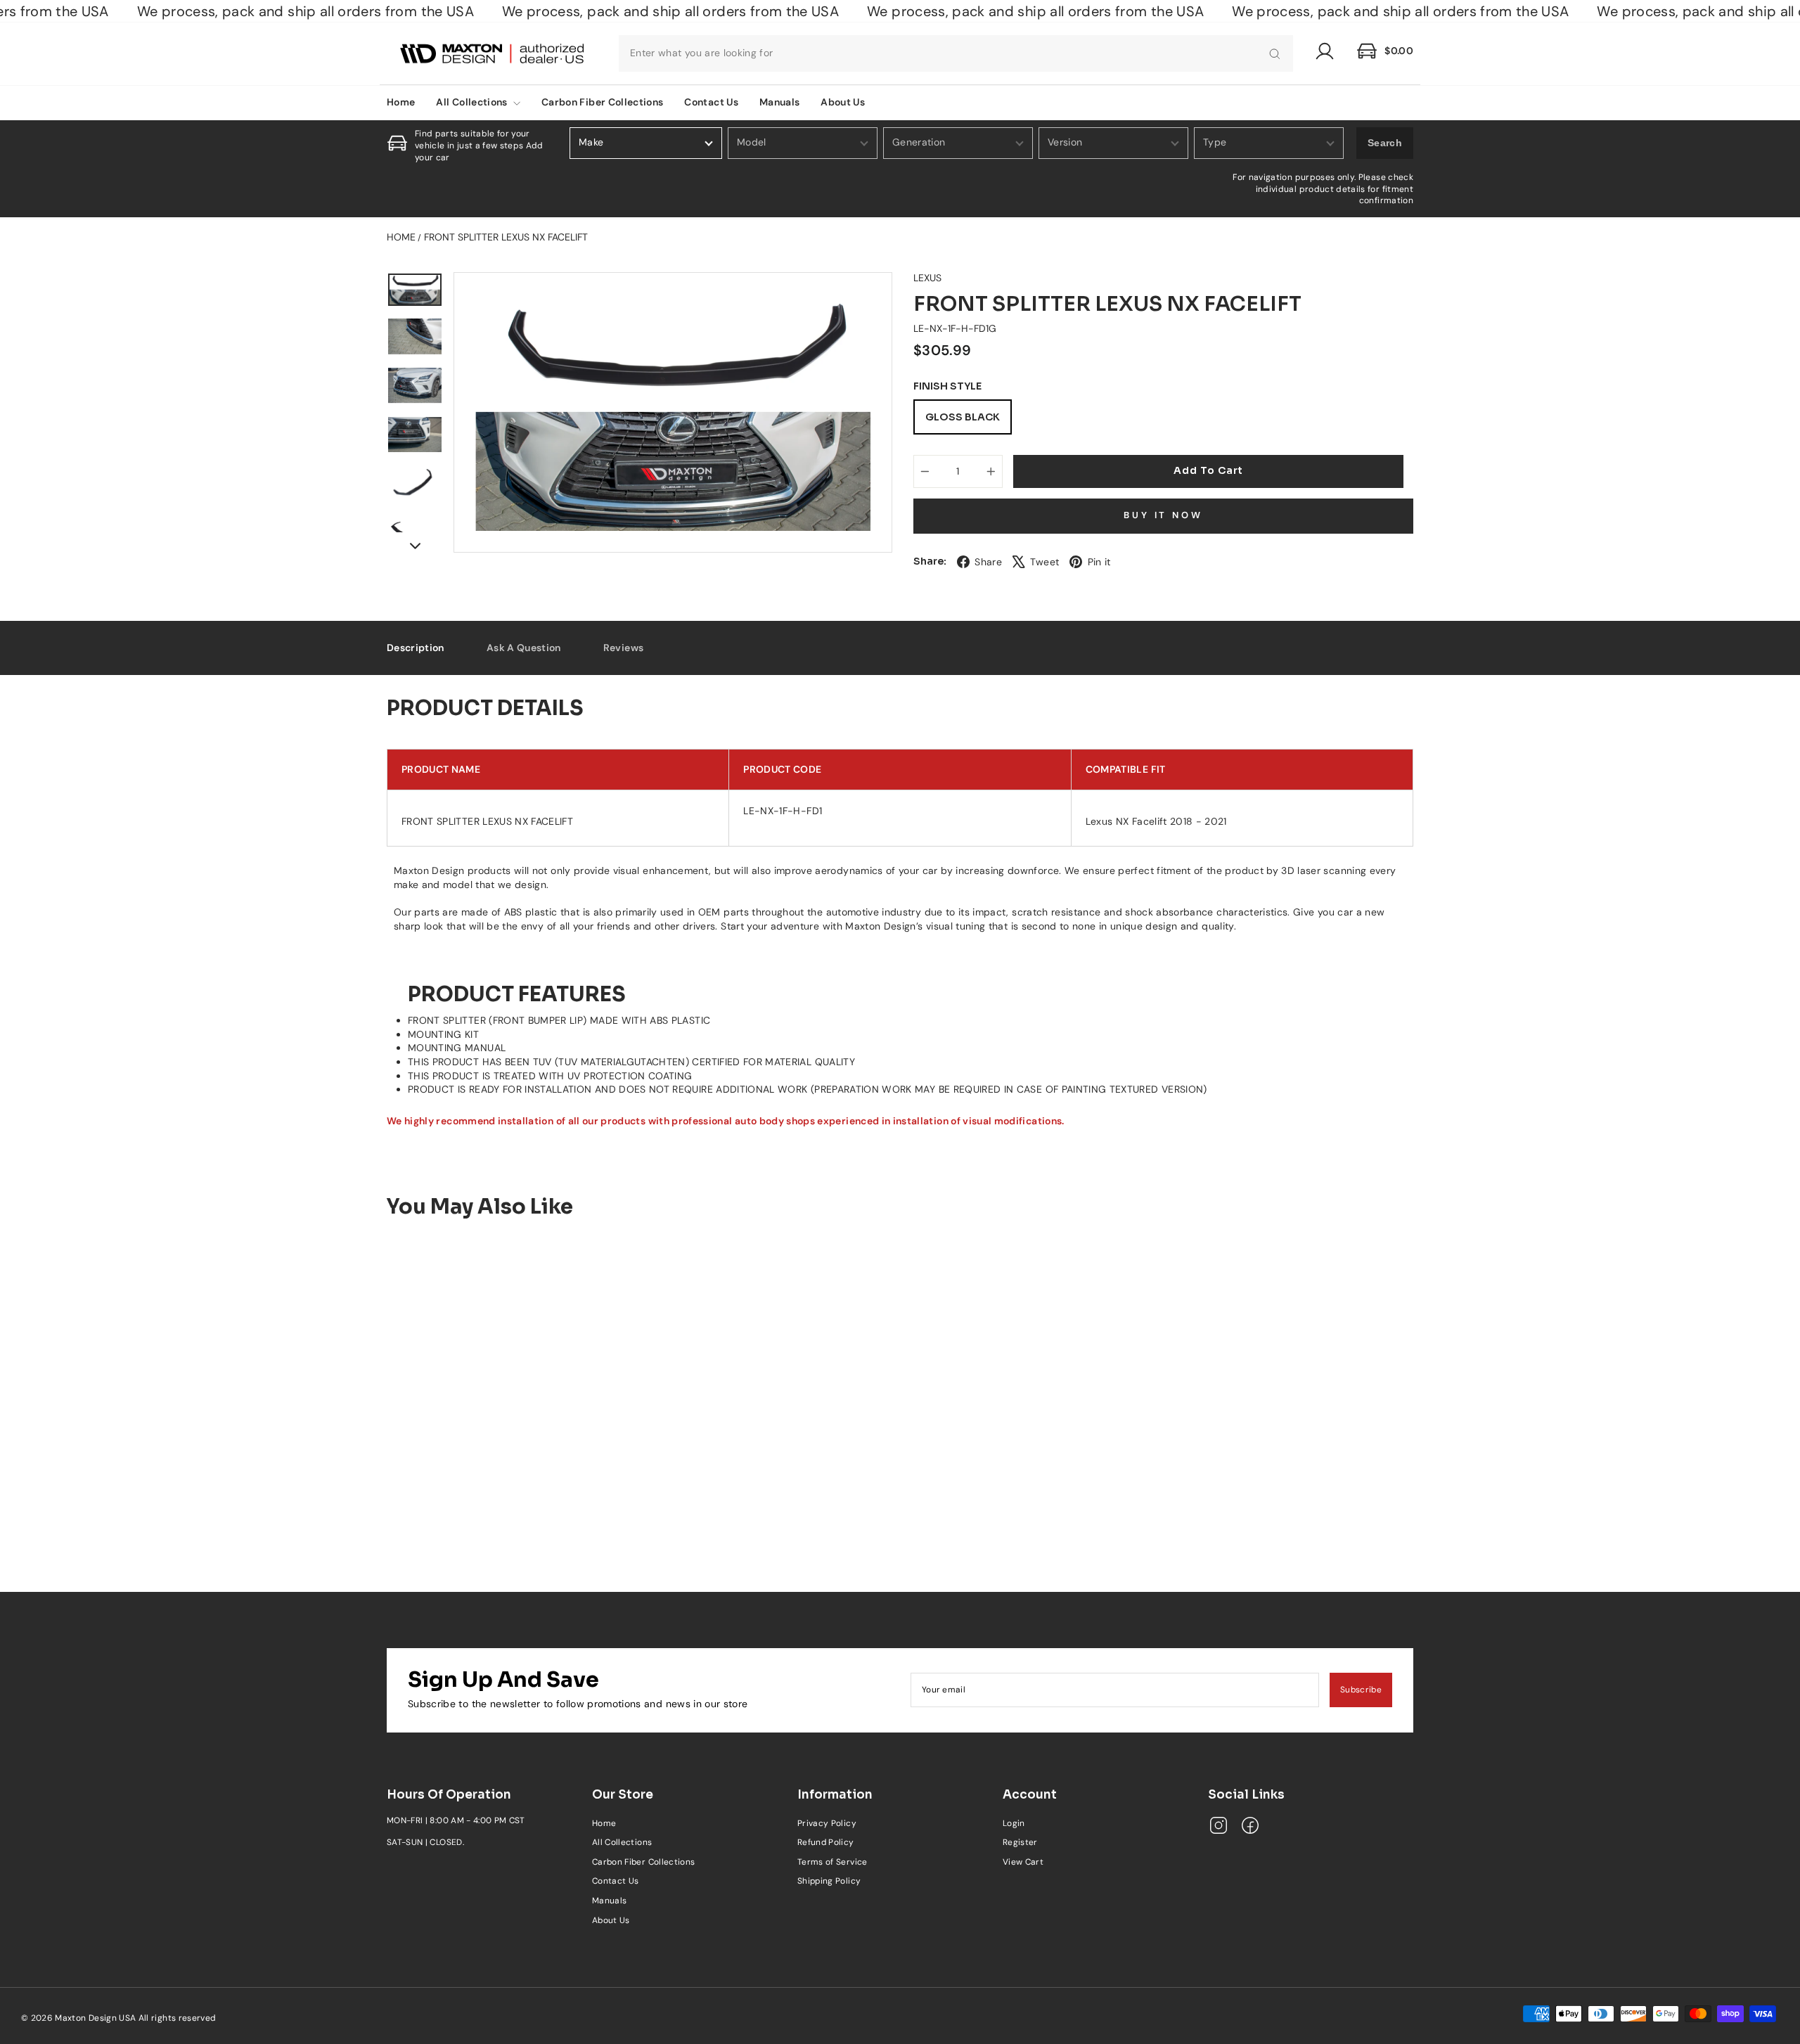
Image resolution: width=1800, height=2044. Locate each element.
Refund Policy (826, 1842)
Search (1385, 143)
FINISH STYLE (947, 386)
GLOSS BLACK (963, 417)
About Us (843, 102)
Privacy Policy (827, 1823)
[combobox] (956, 53)
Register (1020, 1842)
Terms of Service (832, 1862)
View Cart (1023, 1862)
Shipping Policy (829, 1881)
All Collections (473, 102)
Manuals (779, 102)
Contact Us (711, 102)
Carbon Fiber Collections (602, 102)
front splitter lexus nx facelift (506, 237)
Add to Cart (507, 1498)
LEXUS (927, 278)
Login (1014, 1823)
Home (401, 102)
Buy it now (1163, 515)
